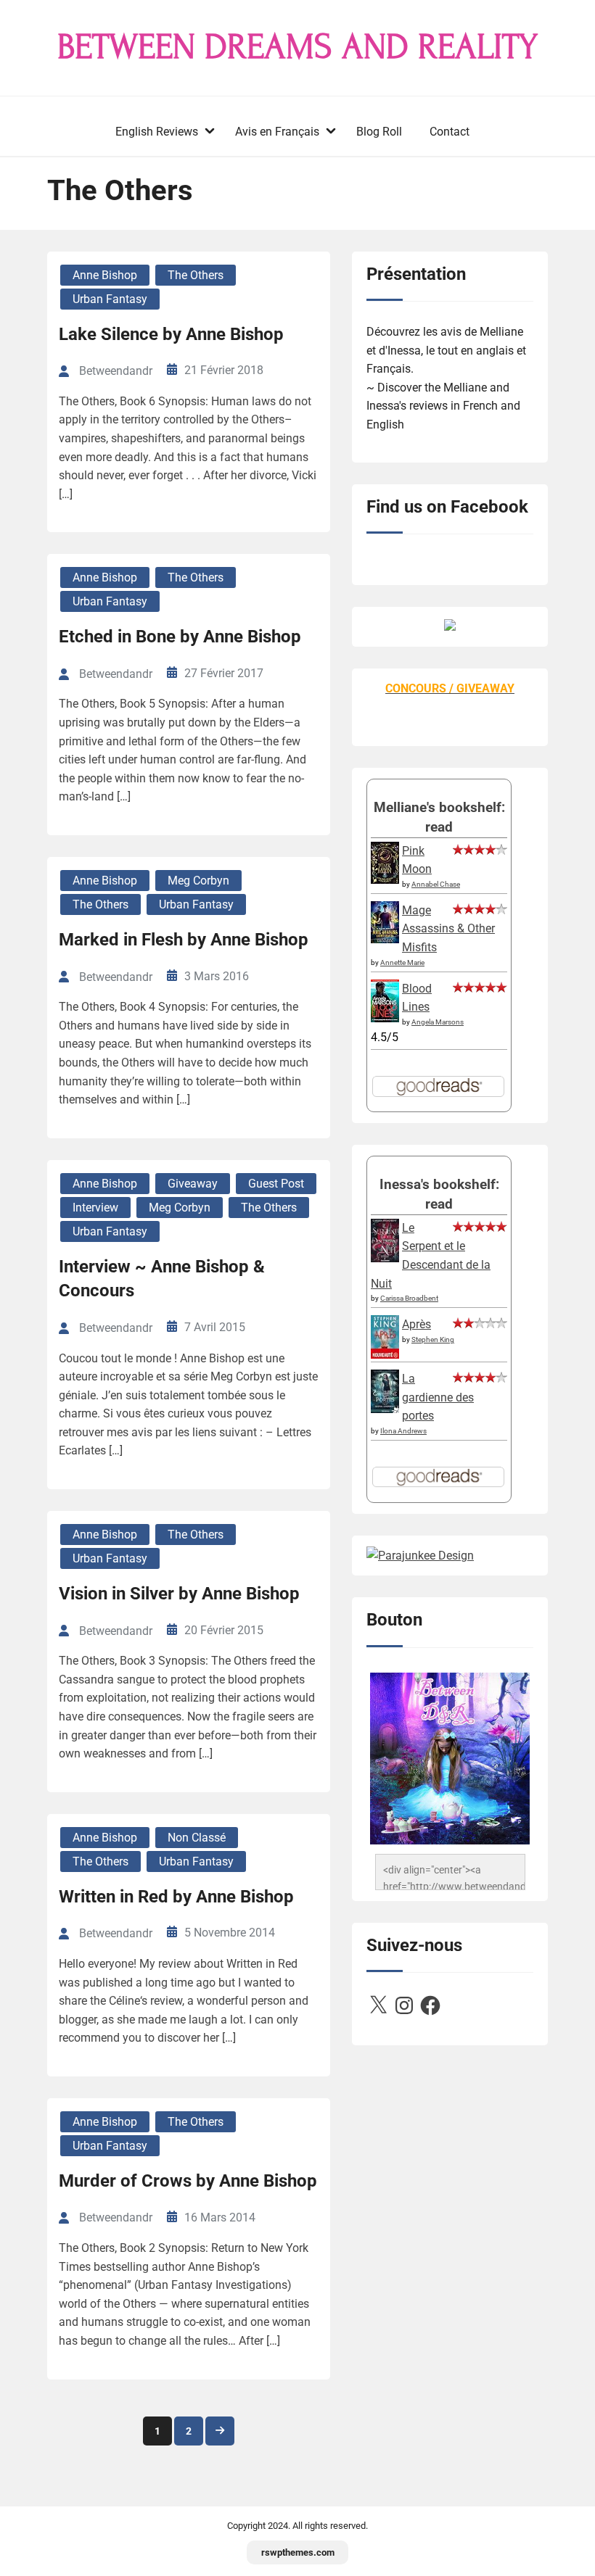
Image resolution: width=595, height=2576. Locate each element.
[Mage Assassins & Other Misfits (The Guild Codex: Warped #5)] (385, 939)
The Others (196, 275)
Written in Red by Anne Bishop (176, 1897)
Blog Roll (379, 132)
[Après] (385, 1358)
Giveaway (193, 1184)
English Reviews (157, 132)
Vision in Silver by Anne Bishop (179, 1594)
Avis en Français (277, 132)
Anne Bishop (105, 275)
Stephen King (433, 1339)
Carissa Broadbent (409, 1298)
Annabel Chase (436, 884)
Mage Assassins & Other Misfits (448, 929)
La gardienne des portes (438, 1397)
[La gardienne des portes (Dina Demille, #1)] (385, 1409)
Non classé (197, 1838)
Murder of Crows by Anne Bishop (188, 2181)
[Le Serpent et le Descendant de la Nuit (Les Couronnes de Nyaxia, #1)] (385, 1258)
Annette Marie (402, 962)
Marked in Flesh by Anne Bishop (184, 940)
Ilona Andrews (403, 1431)
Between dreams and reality (297, 47)
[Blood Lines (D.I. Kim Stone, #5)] (385, 1018)
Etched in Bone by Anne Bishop (180, 637)
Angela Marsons (438, 1022)
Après (416, 1324)
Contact (450, 132)
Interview (95, 1208)
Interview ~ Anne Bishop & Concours (162, 1279)
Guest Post (276, 1184)
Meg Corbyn (198, 881)
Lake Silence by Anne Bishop (171, 334)
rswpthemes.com (298, 2552)
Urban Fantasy (110, 299)
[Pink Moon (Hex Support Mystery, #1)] (385, 880)
